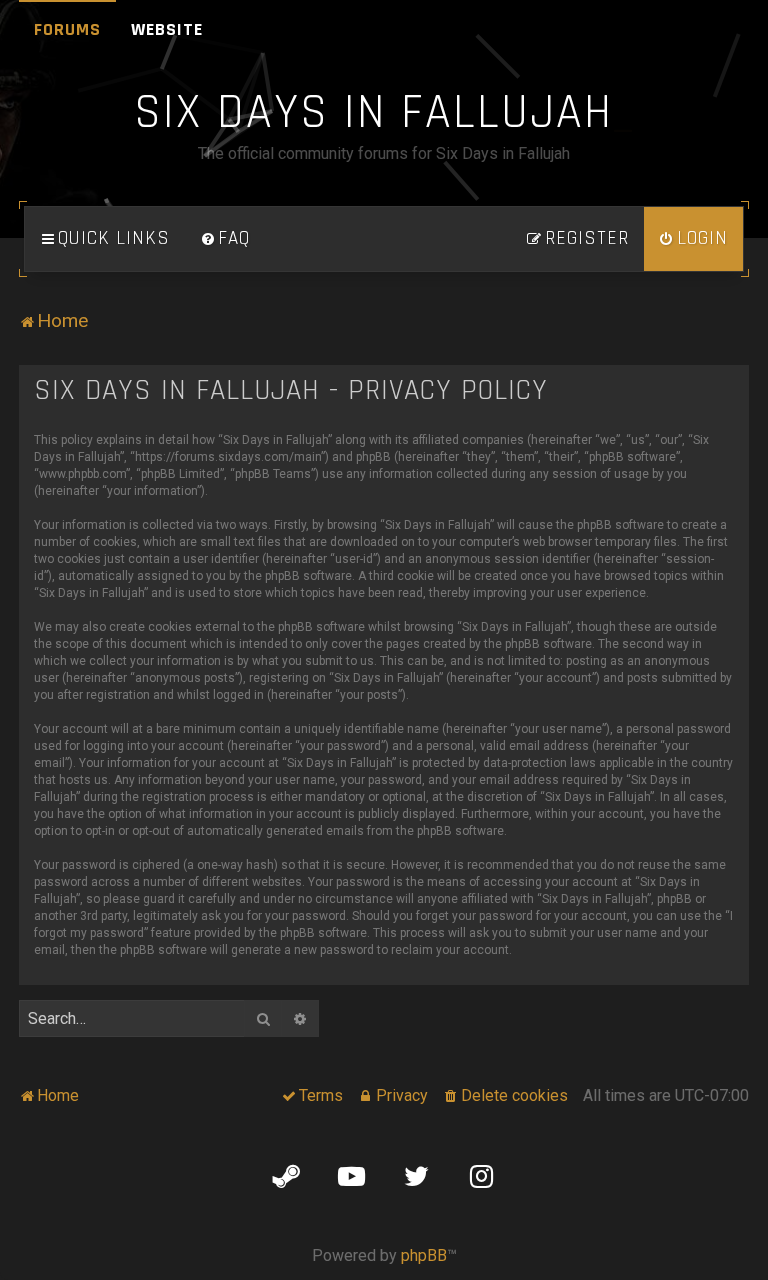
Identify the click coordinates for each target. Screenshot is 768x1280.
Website (167, 29)
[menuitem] (225, 239)
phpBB (424, 1255)
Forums (67, 29)
